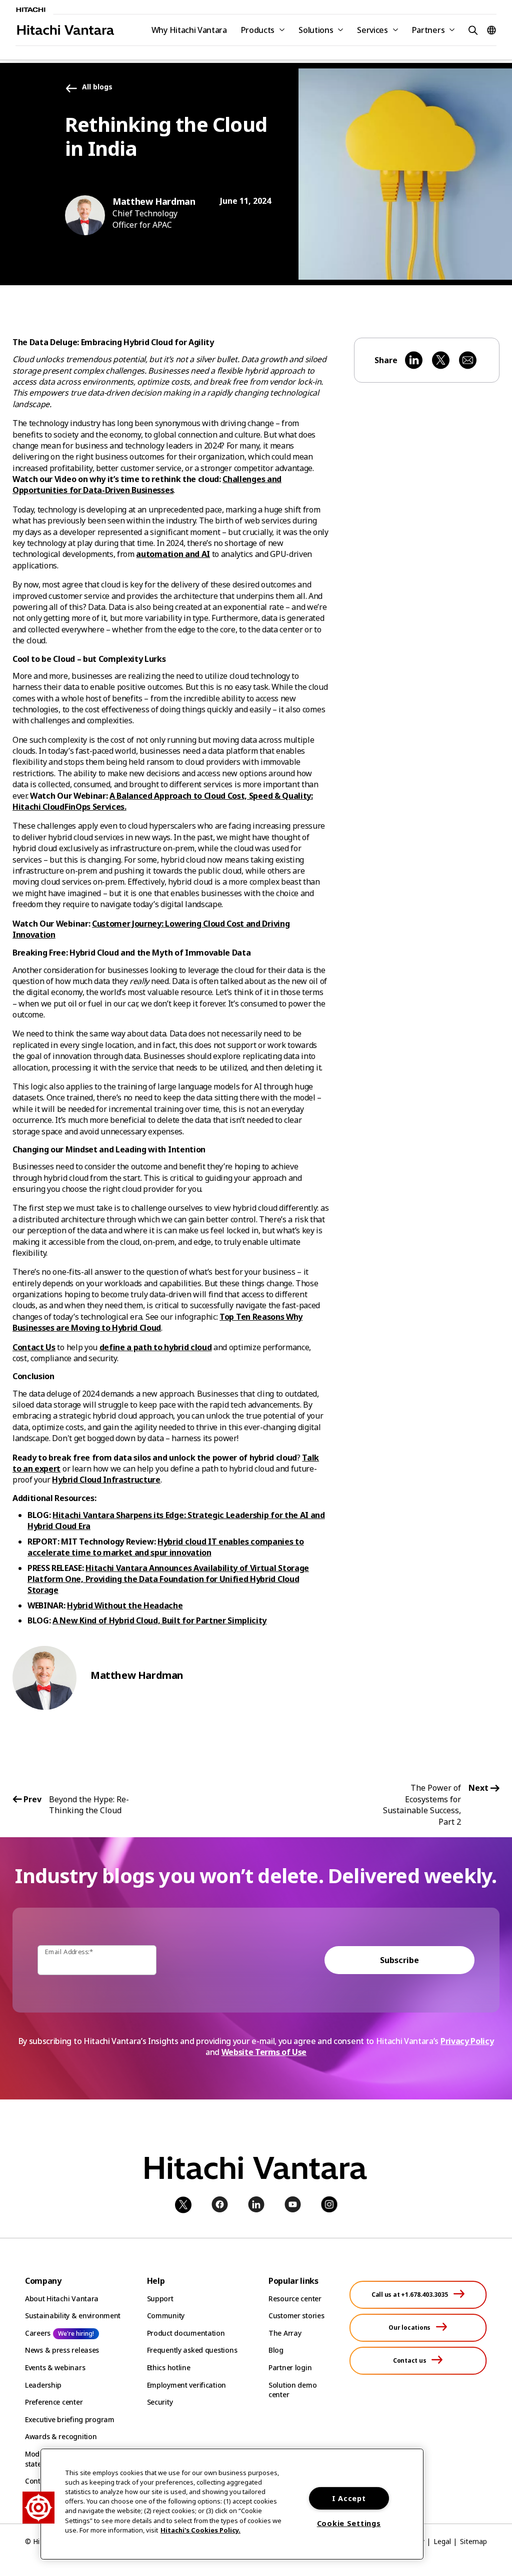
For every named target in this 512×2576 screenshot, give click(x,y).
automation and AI (173, 554)
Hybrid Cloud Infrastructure (106, 1480)
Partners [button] (428, 30)
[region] (232, 2504)
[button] (471, 30)
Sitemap (473, 2541)
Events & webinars (55, 2367)
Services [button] (372, 30)
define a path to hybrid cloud (156, 1347)
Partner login (290, 2367)
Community (166, 2316)
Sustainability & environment (73, 2316)
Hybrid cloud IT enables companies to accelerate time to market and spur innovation (166, 1547)
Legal (442, 2541)
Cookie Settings (349, 2523)
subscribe (399, 1960)
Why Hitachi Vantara (189, 30)
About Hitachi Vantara (62, 2299)
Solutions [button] (316, 30)
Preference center (54, 2402)
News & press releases (62, 2350)
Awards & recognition (61, 2436)
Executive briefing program (70, 2419)
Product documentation (186, 2333)
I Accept (349, 2498)
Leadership (43, 2385)
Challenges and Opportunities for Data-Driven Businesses (147, 485)
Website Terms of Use (264, 2052)
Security (160, 2402)
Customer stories (296, 2316)
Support (160, 2299)
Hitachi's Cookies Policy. (200, 2530)
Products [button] (258, 30)
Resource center (295, 2299)
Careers (38, 2333)
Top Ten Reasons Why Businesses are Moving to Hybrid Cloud (157, 1322)
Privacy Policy (467, 2041)
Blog (276, 2350)
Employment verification (187, 2385)
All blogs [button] (97, 87)
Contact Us (34, 1347)
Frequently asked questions (192, 2350)
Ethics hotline (169, 2367)
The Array (285, 2333)
